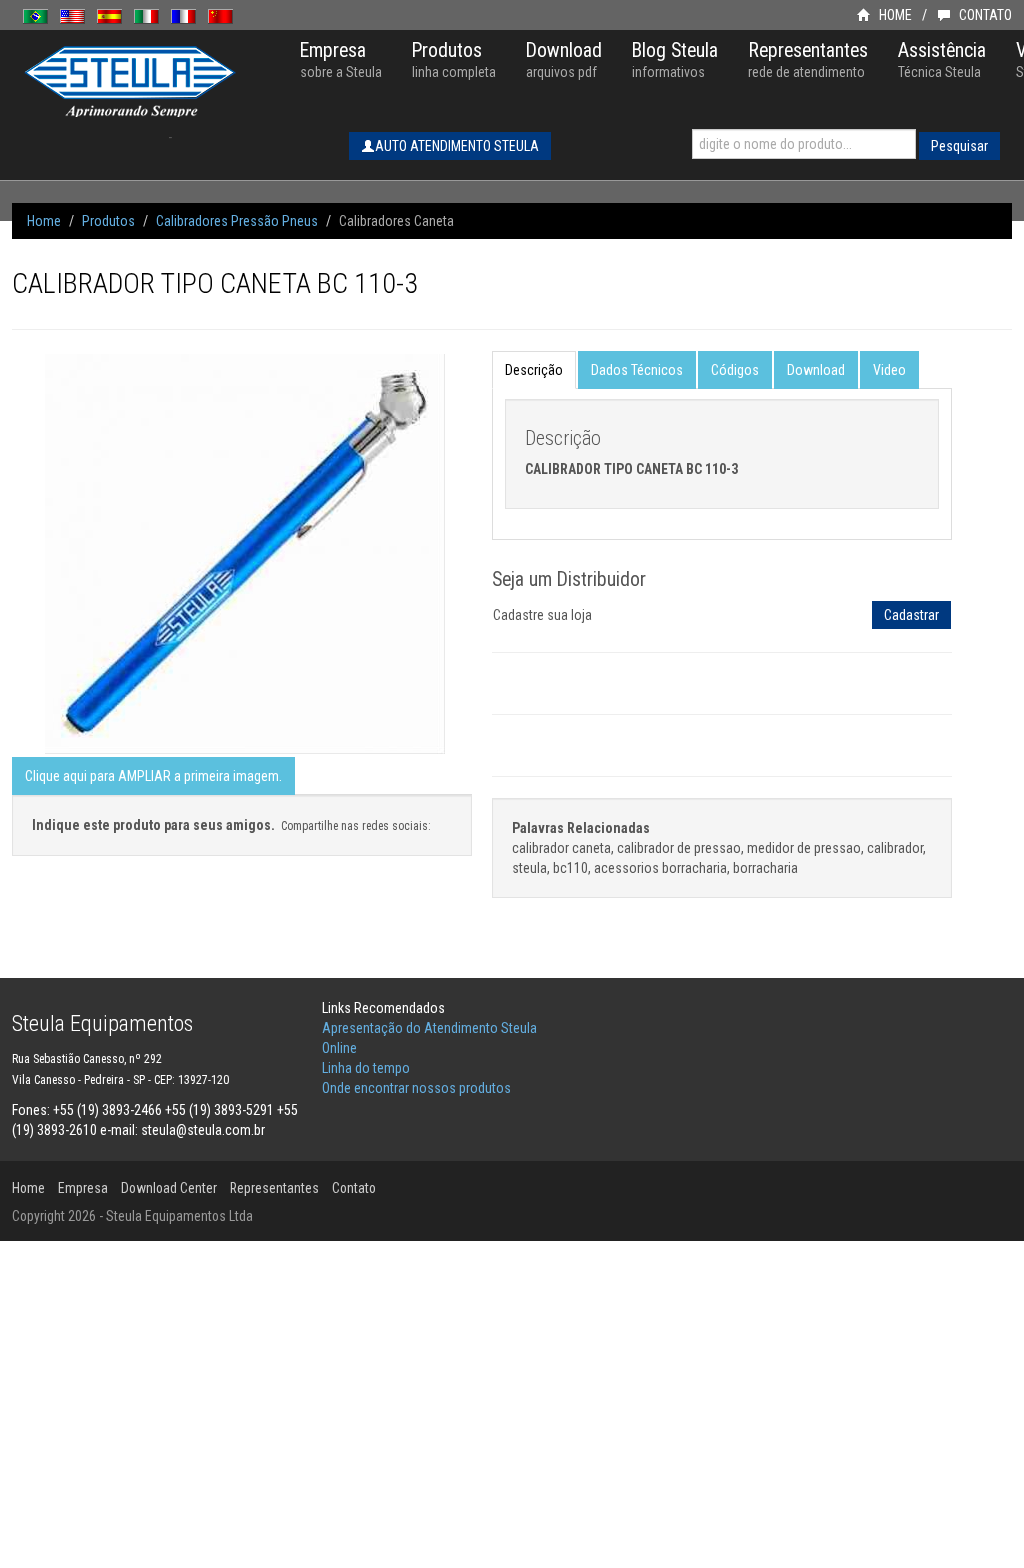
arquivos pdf (564, 59)
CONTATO (984, 15)
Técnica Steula (942, 59)
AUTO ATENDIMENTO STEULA (457, 146)
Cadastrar (911, 615)
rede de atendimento (808, 59)
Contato (354, 1188)
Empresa (83, 1188)
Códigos (735, 370)
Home (44, 221)
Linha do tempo (366, 1068)
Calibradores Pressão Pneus (237, 221)
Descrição (534, 370)
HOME (894, 15)
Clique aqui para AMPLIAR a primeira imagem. (153, 776)
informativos (675, 59)
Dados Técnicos (637, 370)
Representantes (274, 1188)
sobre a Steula (341, 59)
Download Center (169, 1188)
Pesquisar (959, 146)
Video (889, 370)
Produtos (108, 221)
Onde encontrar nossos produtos (416, 1088)
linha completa (454, 59)
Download (816, 370)
